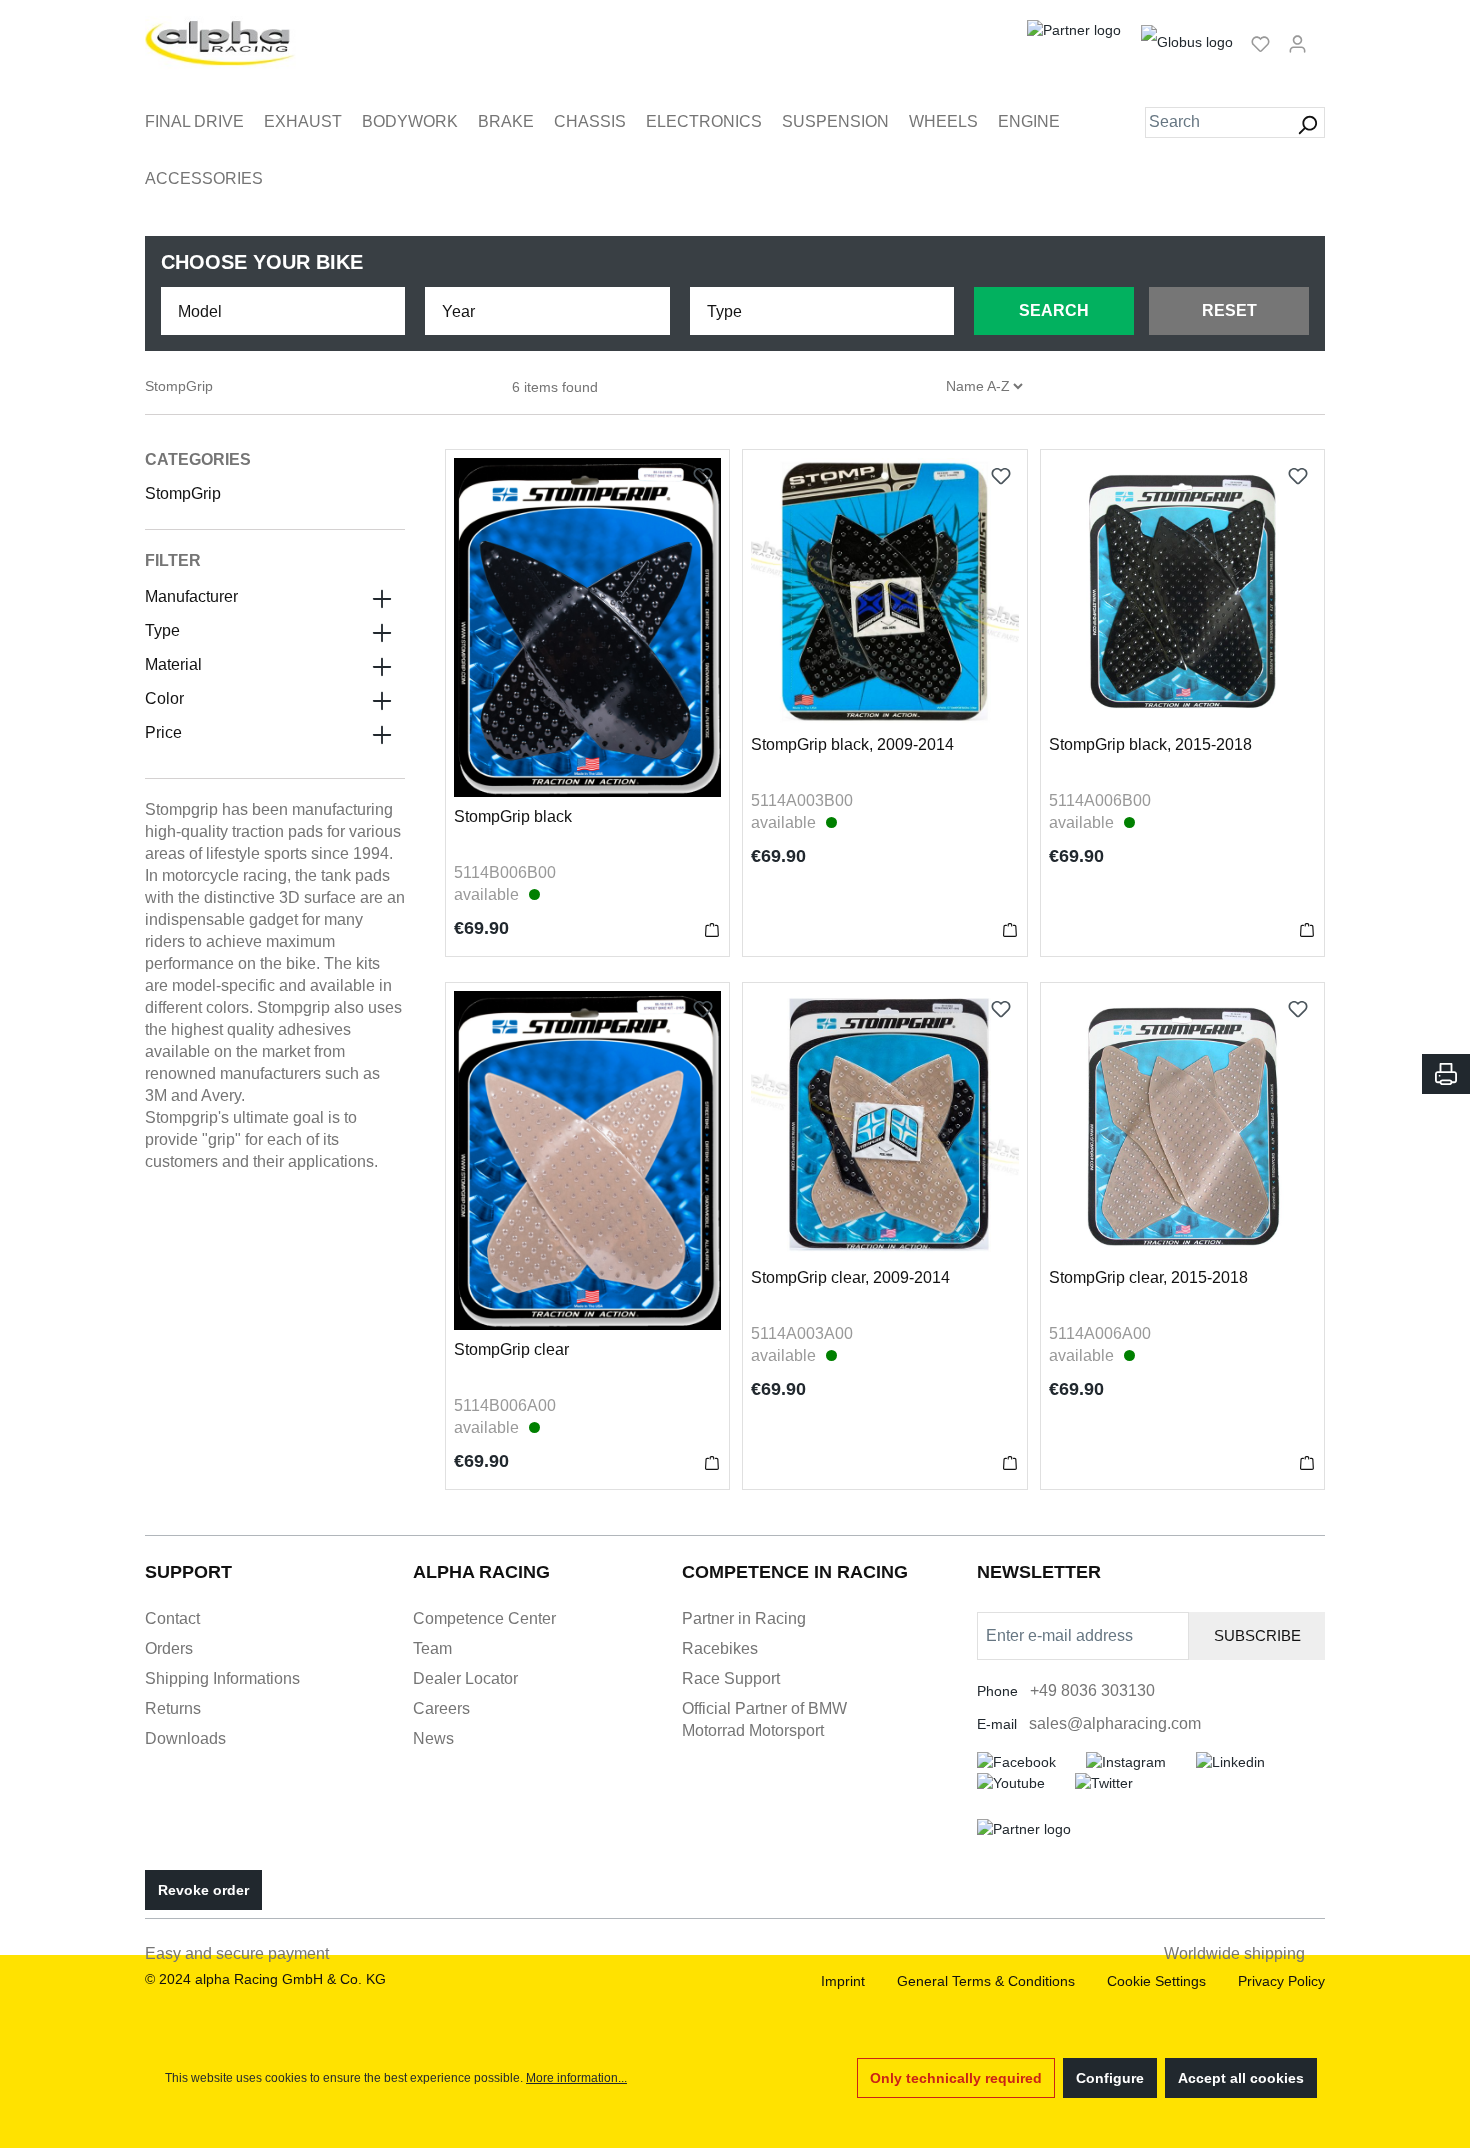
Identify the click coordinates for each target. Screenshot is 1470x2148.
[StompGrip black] (587, 627)
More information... (576, 2078)
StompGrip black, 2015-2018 (1150, 744)
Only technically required (956, 2078)
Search (1054, 310)
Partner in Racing (744, 1618)
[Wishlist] (1260, 43)
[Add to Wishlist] (703, 476)
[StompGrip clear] (587, 1160)
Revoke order (203, 1890)
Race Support (731, 1678)
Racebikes (720, 1648)
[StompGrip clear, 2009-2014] (884, 1124)
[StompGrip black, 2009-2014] (884, 591)
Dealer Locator (465, 1678)
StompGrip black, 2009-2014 (852, 744)
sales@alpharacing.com (1115, 1723)
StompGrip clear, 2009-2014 (850, 1277)
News (433, 1738)
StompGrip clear (511, 1349)
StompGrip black (513, 816)
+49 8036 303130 (1092, 1690)
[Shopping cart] (1322, 35)
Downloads (185, 1738)
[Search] (1307, 122)
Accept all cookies (1241, 2078)
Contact (172, 1618)
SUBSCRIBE (1257, 1635)
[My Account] (1297, 43)
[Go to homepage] (220, 43)
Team (432, 1648)
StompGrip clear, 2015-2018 (1148, 1277)
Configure (1110, 2078)
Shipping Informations (222, 1678)
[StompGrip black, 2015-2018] (1182, 591)
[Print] (1446, 1074)
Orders (169, 1648)
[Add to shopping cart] (712, 929)
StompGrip (183, 493)
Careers (441, 1708)
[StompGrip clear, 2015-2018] (1182, 1124)
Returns (173, 1708)
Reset (1229, 310)
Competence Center (484, 1618)
